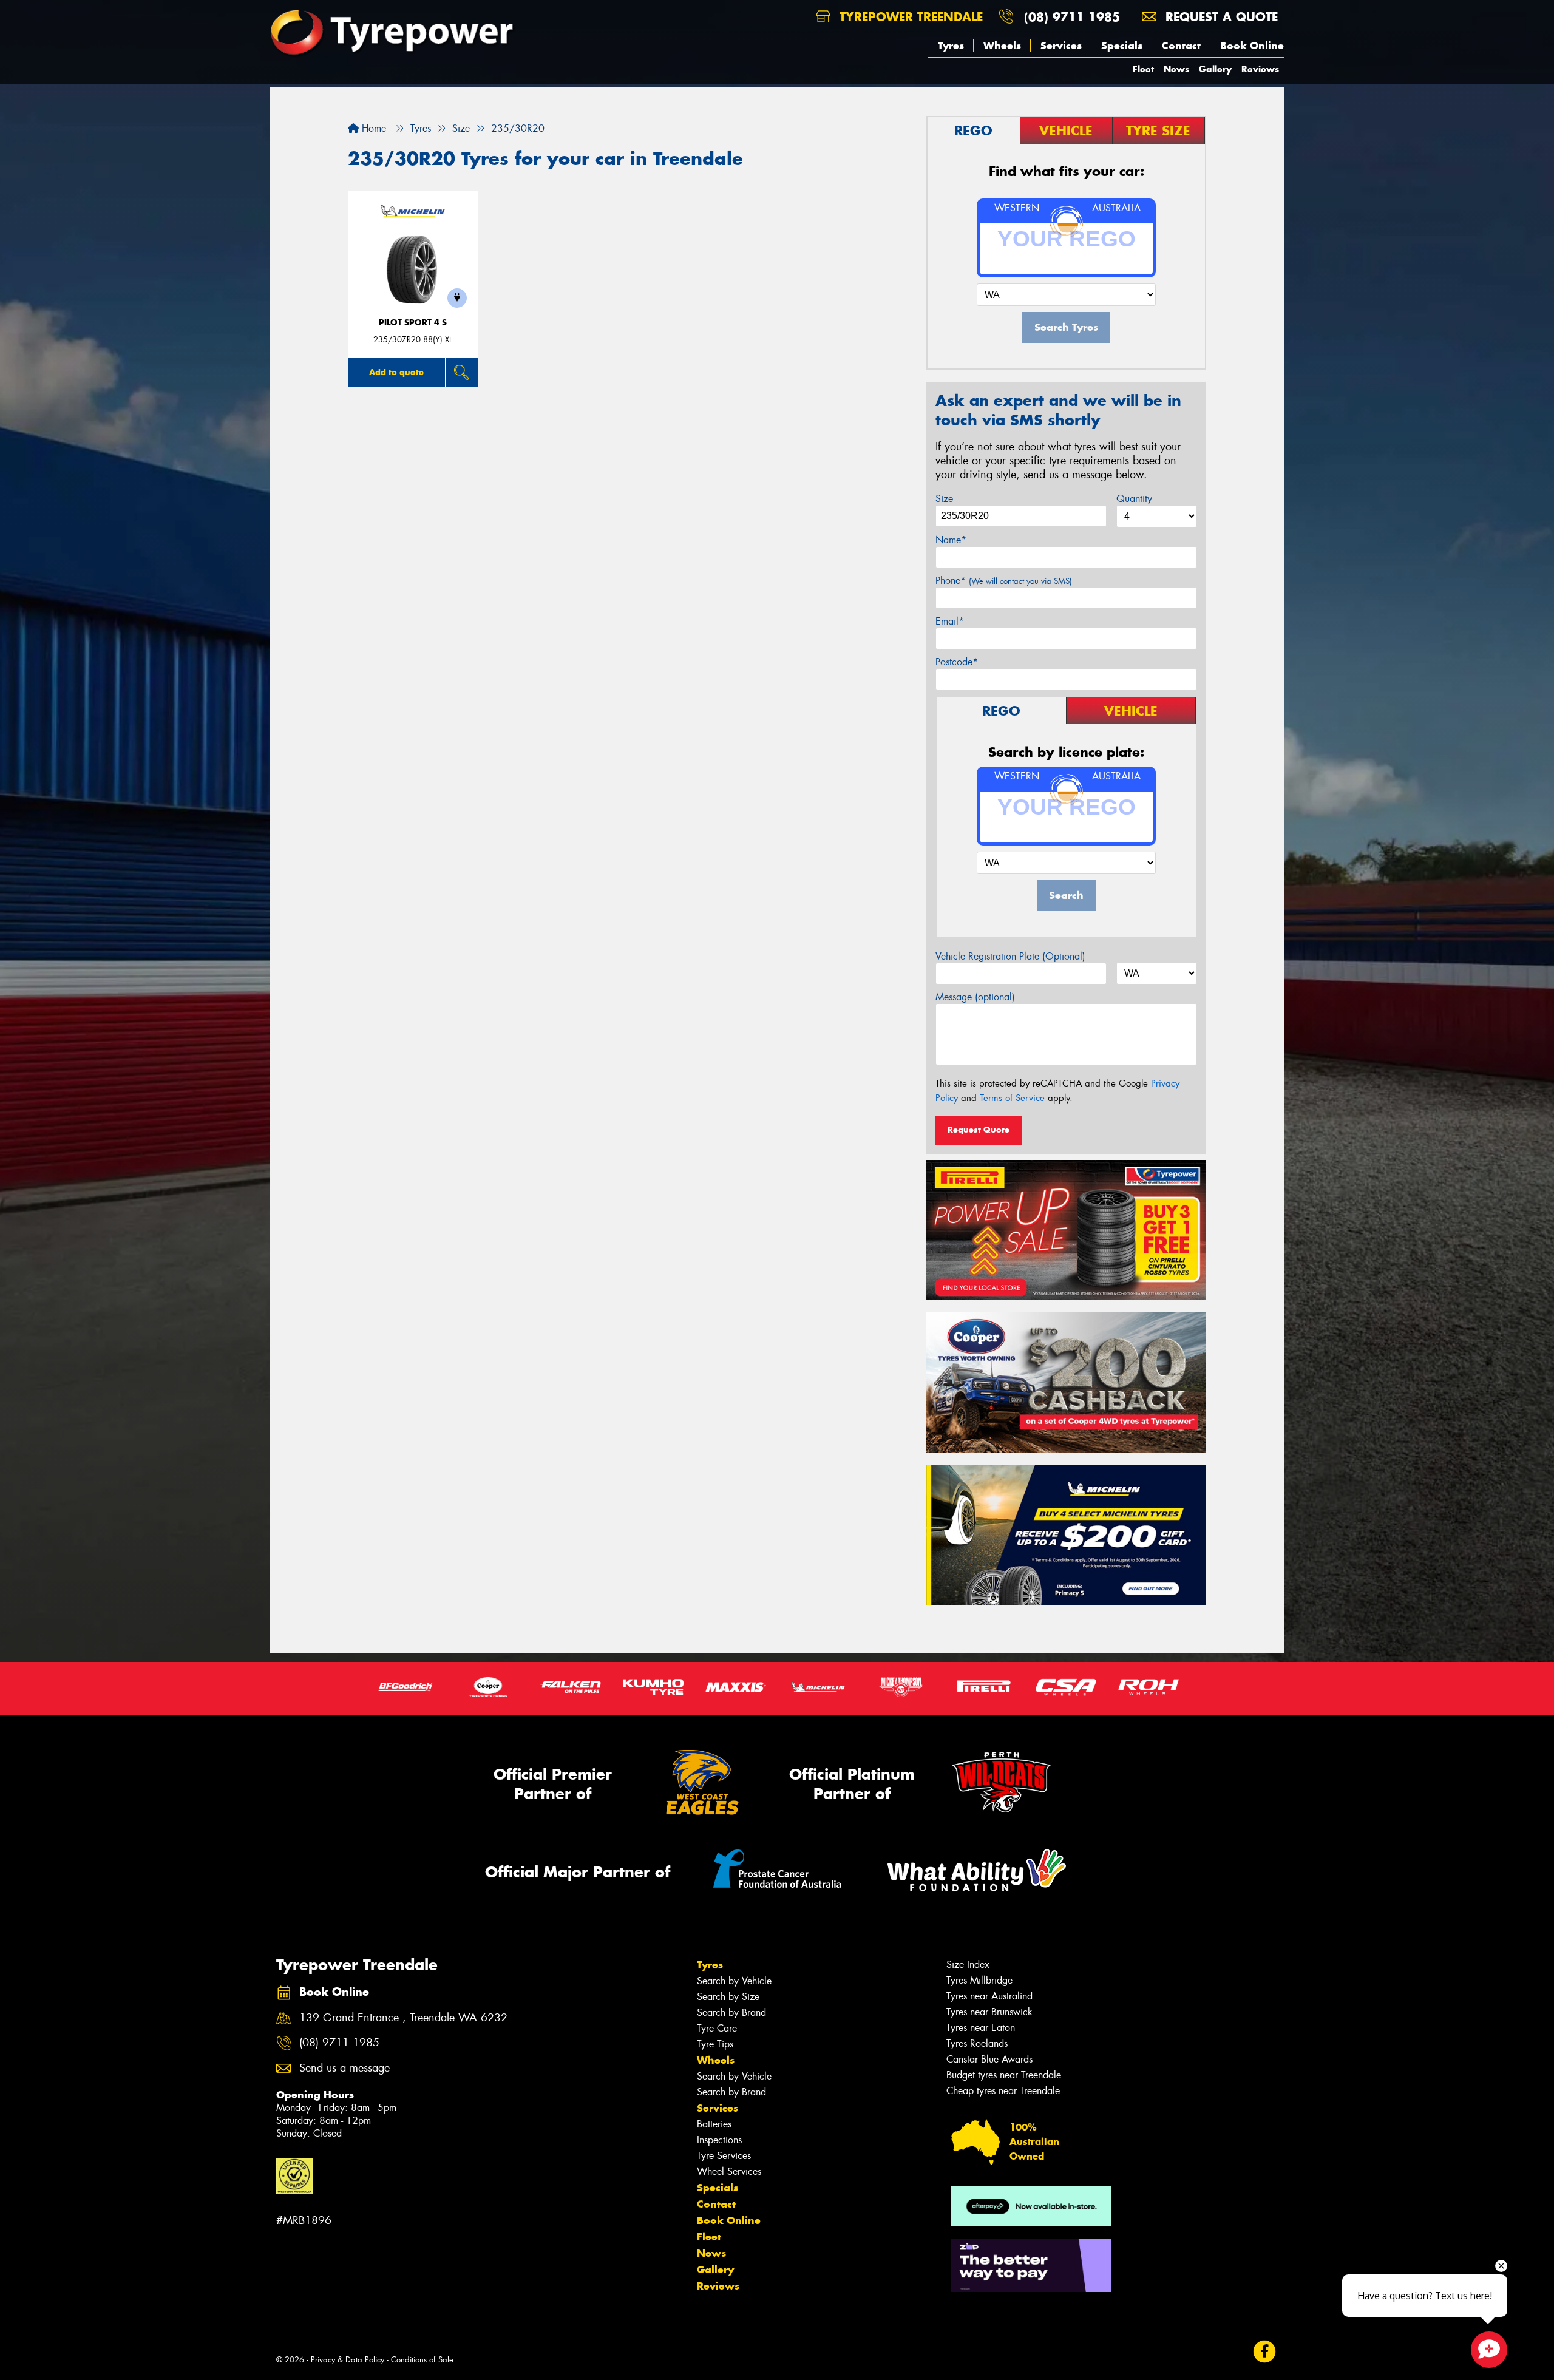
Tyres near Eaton (981, 2028)
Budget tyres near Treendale (1004, 2075)
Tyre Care (717, 2028)
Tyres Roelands (977, 2043)
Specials (1122, 46)
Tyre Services (724, 2156)
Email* (950, 621)
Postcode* (957, 662)
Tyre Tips (715, 2044)
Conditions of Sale (422, 2360)
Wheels (1002, 46)
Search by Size (728, 1997)
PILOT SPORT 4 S (413, 323)
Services (1061, 46)
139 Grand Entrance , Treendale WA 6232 (403, 2018)
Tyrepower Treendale (909, 17)
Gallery (1215, 69)
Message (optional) (975, 997)
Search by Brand (731, 2012)
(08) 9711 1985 (1072, 17)
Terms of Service (1012, 1098)
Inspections (719, 2140)
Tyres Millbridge (979, 1980)
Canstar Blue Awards (989, 2059)
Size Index (968, 1965)
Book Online (1252, 46)
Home (372, 128)
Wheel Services (729, 2171)
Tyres (951, 46)
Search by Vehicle (734, 1981)
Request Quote (979, 1130)
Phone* (1004, 581)
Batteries (714, 2124)
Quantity (1134, 499)
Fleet (1143, 69)
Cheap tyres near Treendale (1003, 2091)
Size (944, 499)
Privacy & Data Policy (348, 2360)
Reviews (1260, 69)
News (1176, 69)
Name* (951, 540)
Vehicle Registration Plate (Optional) (1010, 956)
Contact (1181, 46)
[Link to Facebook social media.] (1265, 2352)
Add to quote (396, 372)
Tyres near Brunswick (989, 2012)
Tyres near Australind (989, 1996)
